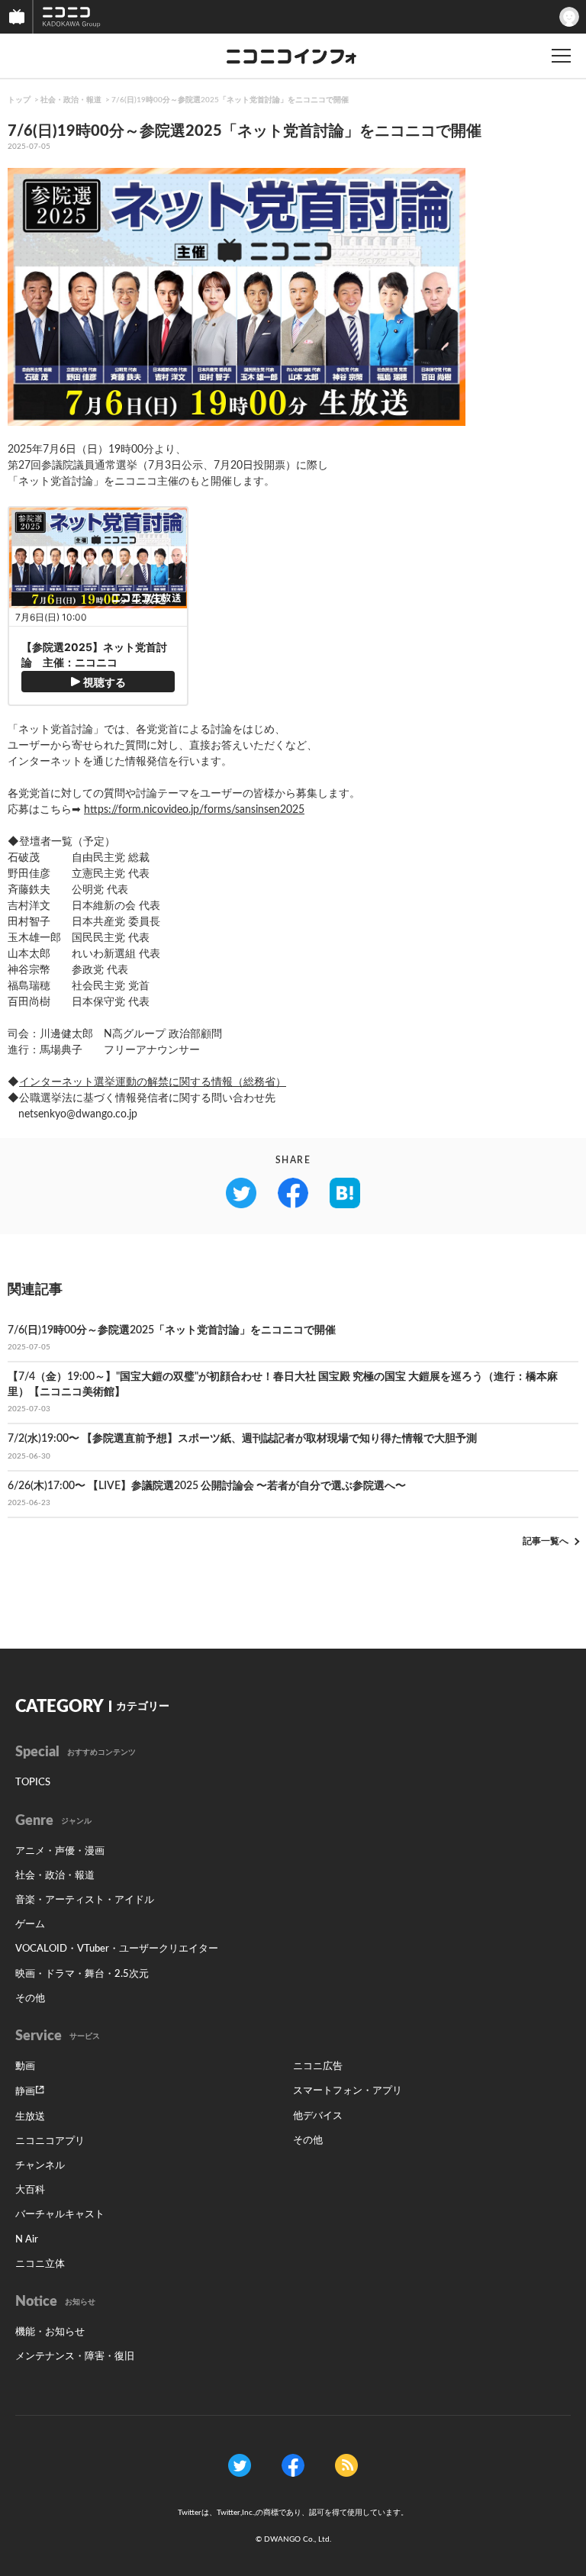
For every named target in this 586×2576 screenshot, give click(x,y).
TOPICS (33, 1783)
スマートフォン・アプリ (348, 2091)
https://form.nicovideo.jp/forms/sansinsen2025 (194, 810)
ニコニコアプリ (50, 2141)
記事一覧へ (546, 1541)
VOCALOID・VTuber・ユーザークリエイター (117, 1949)
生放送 (30, 2117)
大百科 (30, 2190)
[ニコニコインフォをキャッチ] (346, 2465)
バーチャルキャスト (60, 2215)
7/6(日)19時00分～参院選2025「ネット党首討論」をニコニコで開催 (230, 100)
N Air (27, 2240)
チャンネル (40, 2166)
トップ (19, 100)
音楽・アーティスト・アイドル (85, 1900)
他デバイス (318, 2116)
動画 (25, 2067)
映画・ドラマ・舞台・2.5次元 (82, 1974)
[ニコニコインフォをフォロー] (240, 2465)
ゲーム (30, 1925)
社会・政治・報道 (71, 100)
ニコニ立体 (40, 2264)
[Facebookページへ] (293, 2465)
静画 (25, 2092)
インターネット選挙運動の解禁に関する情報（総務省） (153, 1082)
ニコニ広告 (318, 2067)
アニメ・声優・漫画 (60, 1851)
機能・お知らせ (50, 2332)
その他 (30, 1999)
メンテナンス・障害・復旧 (75, 2357)
